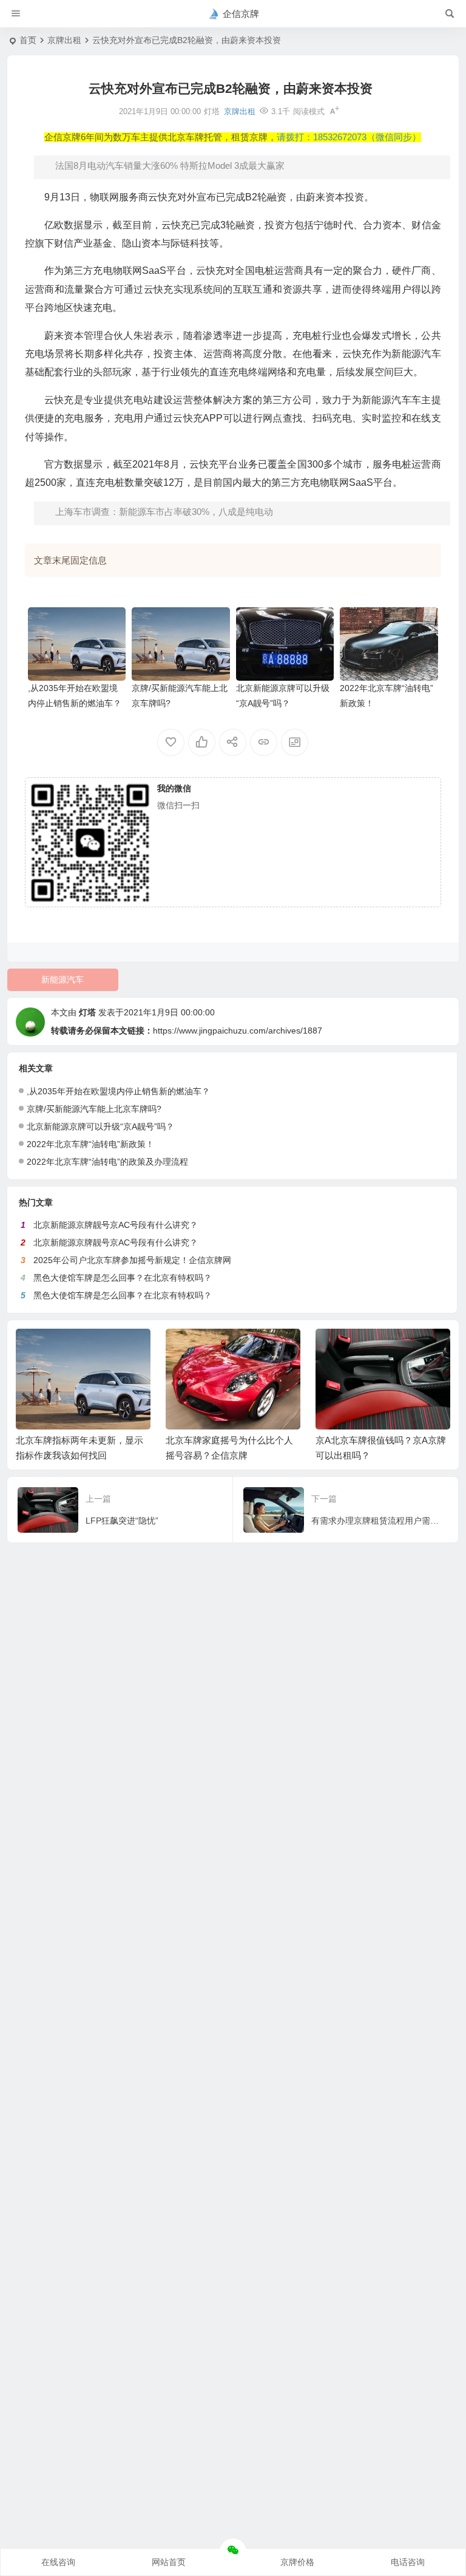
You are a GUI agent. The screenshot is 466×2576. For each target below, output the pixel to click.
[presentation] (380, 1348)
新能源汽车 (62, 980)
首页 (28, 40)
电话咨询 (408, 2562)
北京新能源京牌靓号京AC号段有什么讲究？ (116, 1225)
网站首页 (169, 2562)
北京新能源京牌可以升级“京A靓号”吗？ (100, 1126)
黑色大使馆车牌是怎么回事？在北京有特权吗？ (123, 1278)
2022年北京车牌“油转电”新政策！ (90, 1144)
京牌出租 (64, 40)
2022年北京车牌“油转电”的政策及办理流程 (107, 1162)
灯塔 (87, 1012)
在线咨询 (58, 2562)
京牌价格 (297, 2562)
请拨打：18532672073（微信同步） (349, 137)
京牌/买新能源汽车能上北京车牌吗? (94, 1109)
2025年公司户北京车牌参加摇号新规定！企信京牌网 (132, 1260)
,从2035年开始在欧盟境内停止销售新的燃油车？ (118, 1091)
